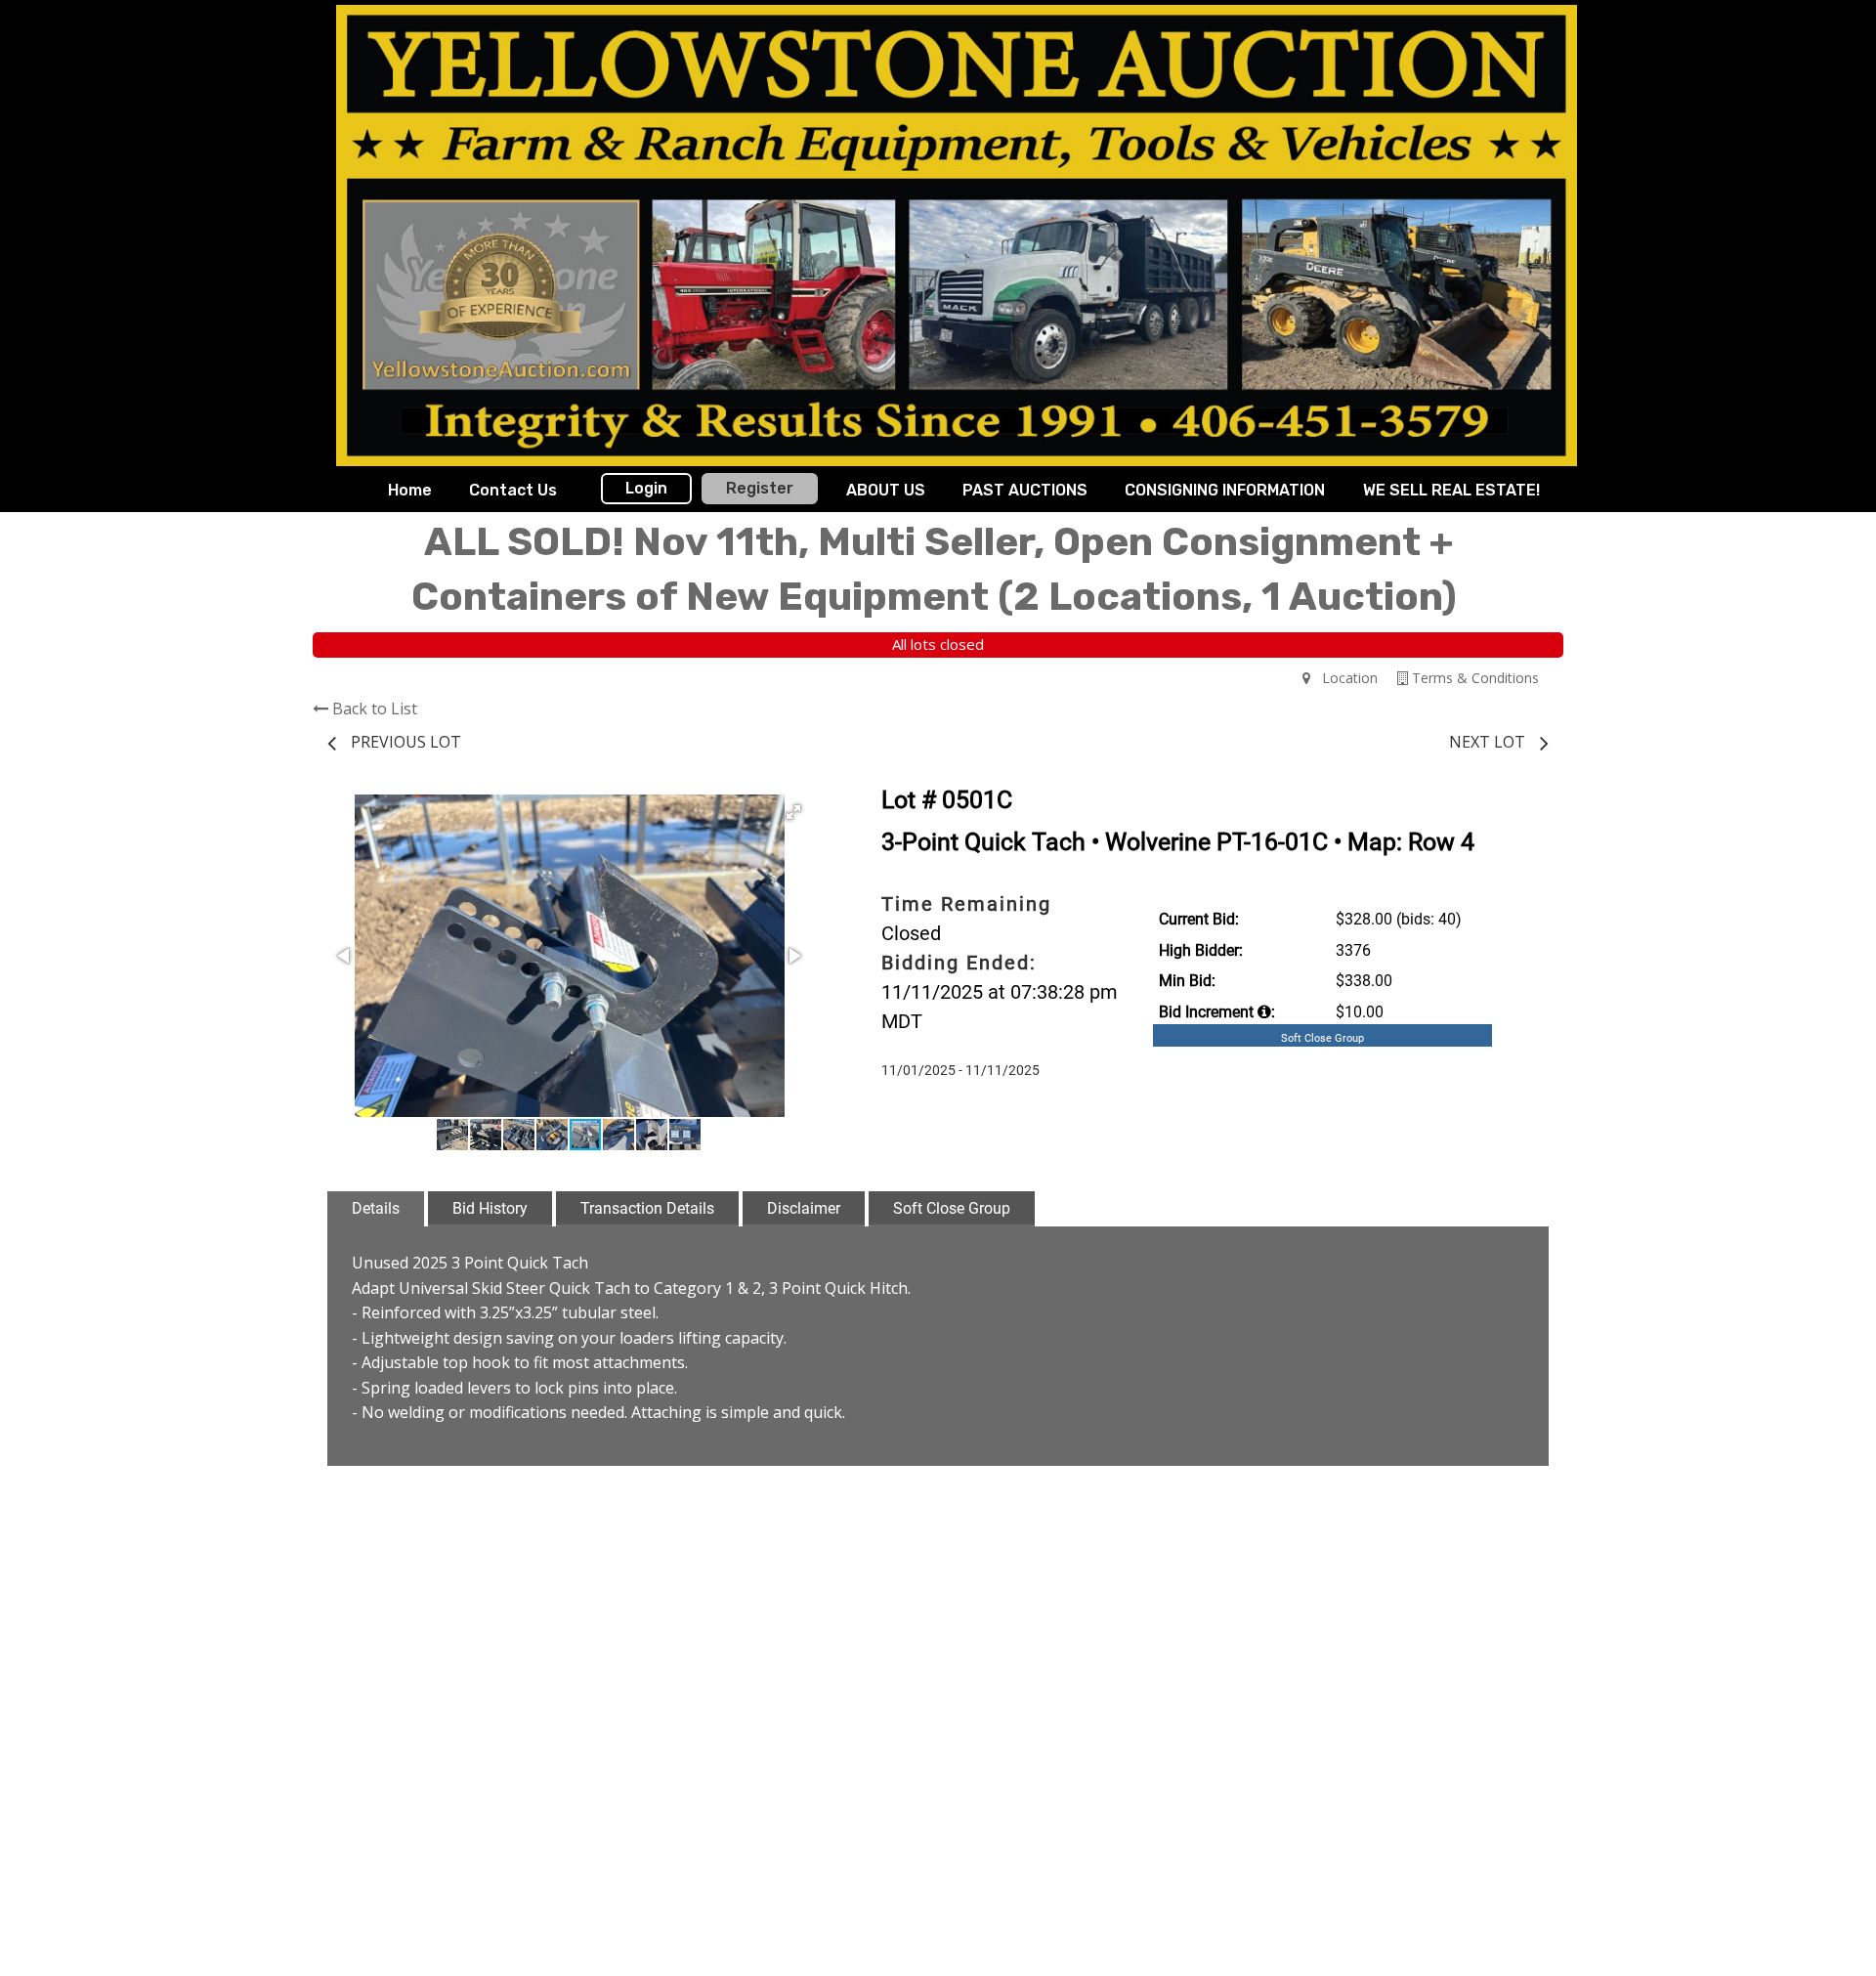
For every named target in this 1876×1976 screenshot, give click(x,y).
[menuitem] (410, 491)
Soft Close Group (952, 1208)
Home (410, 490)
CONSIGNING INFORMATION (1225, 490)
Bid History (490, 1208)
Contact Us (513, 490)
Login (646, 488)
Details (376, 1208)
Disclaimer (804, 1208)
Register (760, 488)
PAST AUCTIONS (1025, 490)
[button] (793, 812)
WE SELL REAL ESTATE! (1451, 490)
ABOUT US (886, 490)
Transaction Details (647, 1208)
